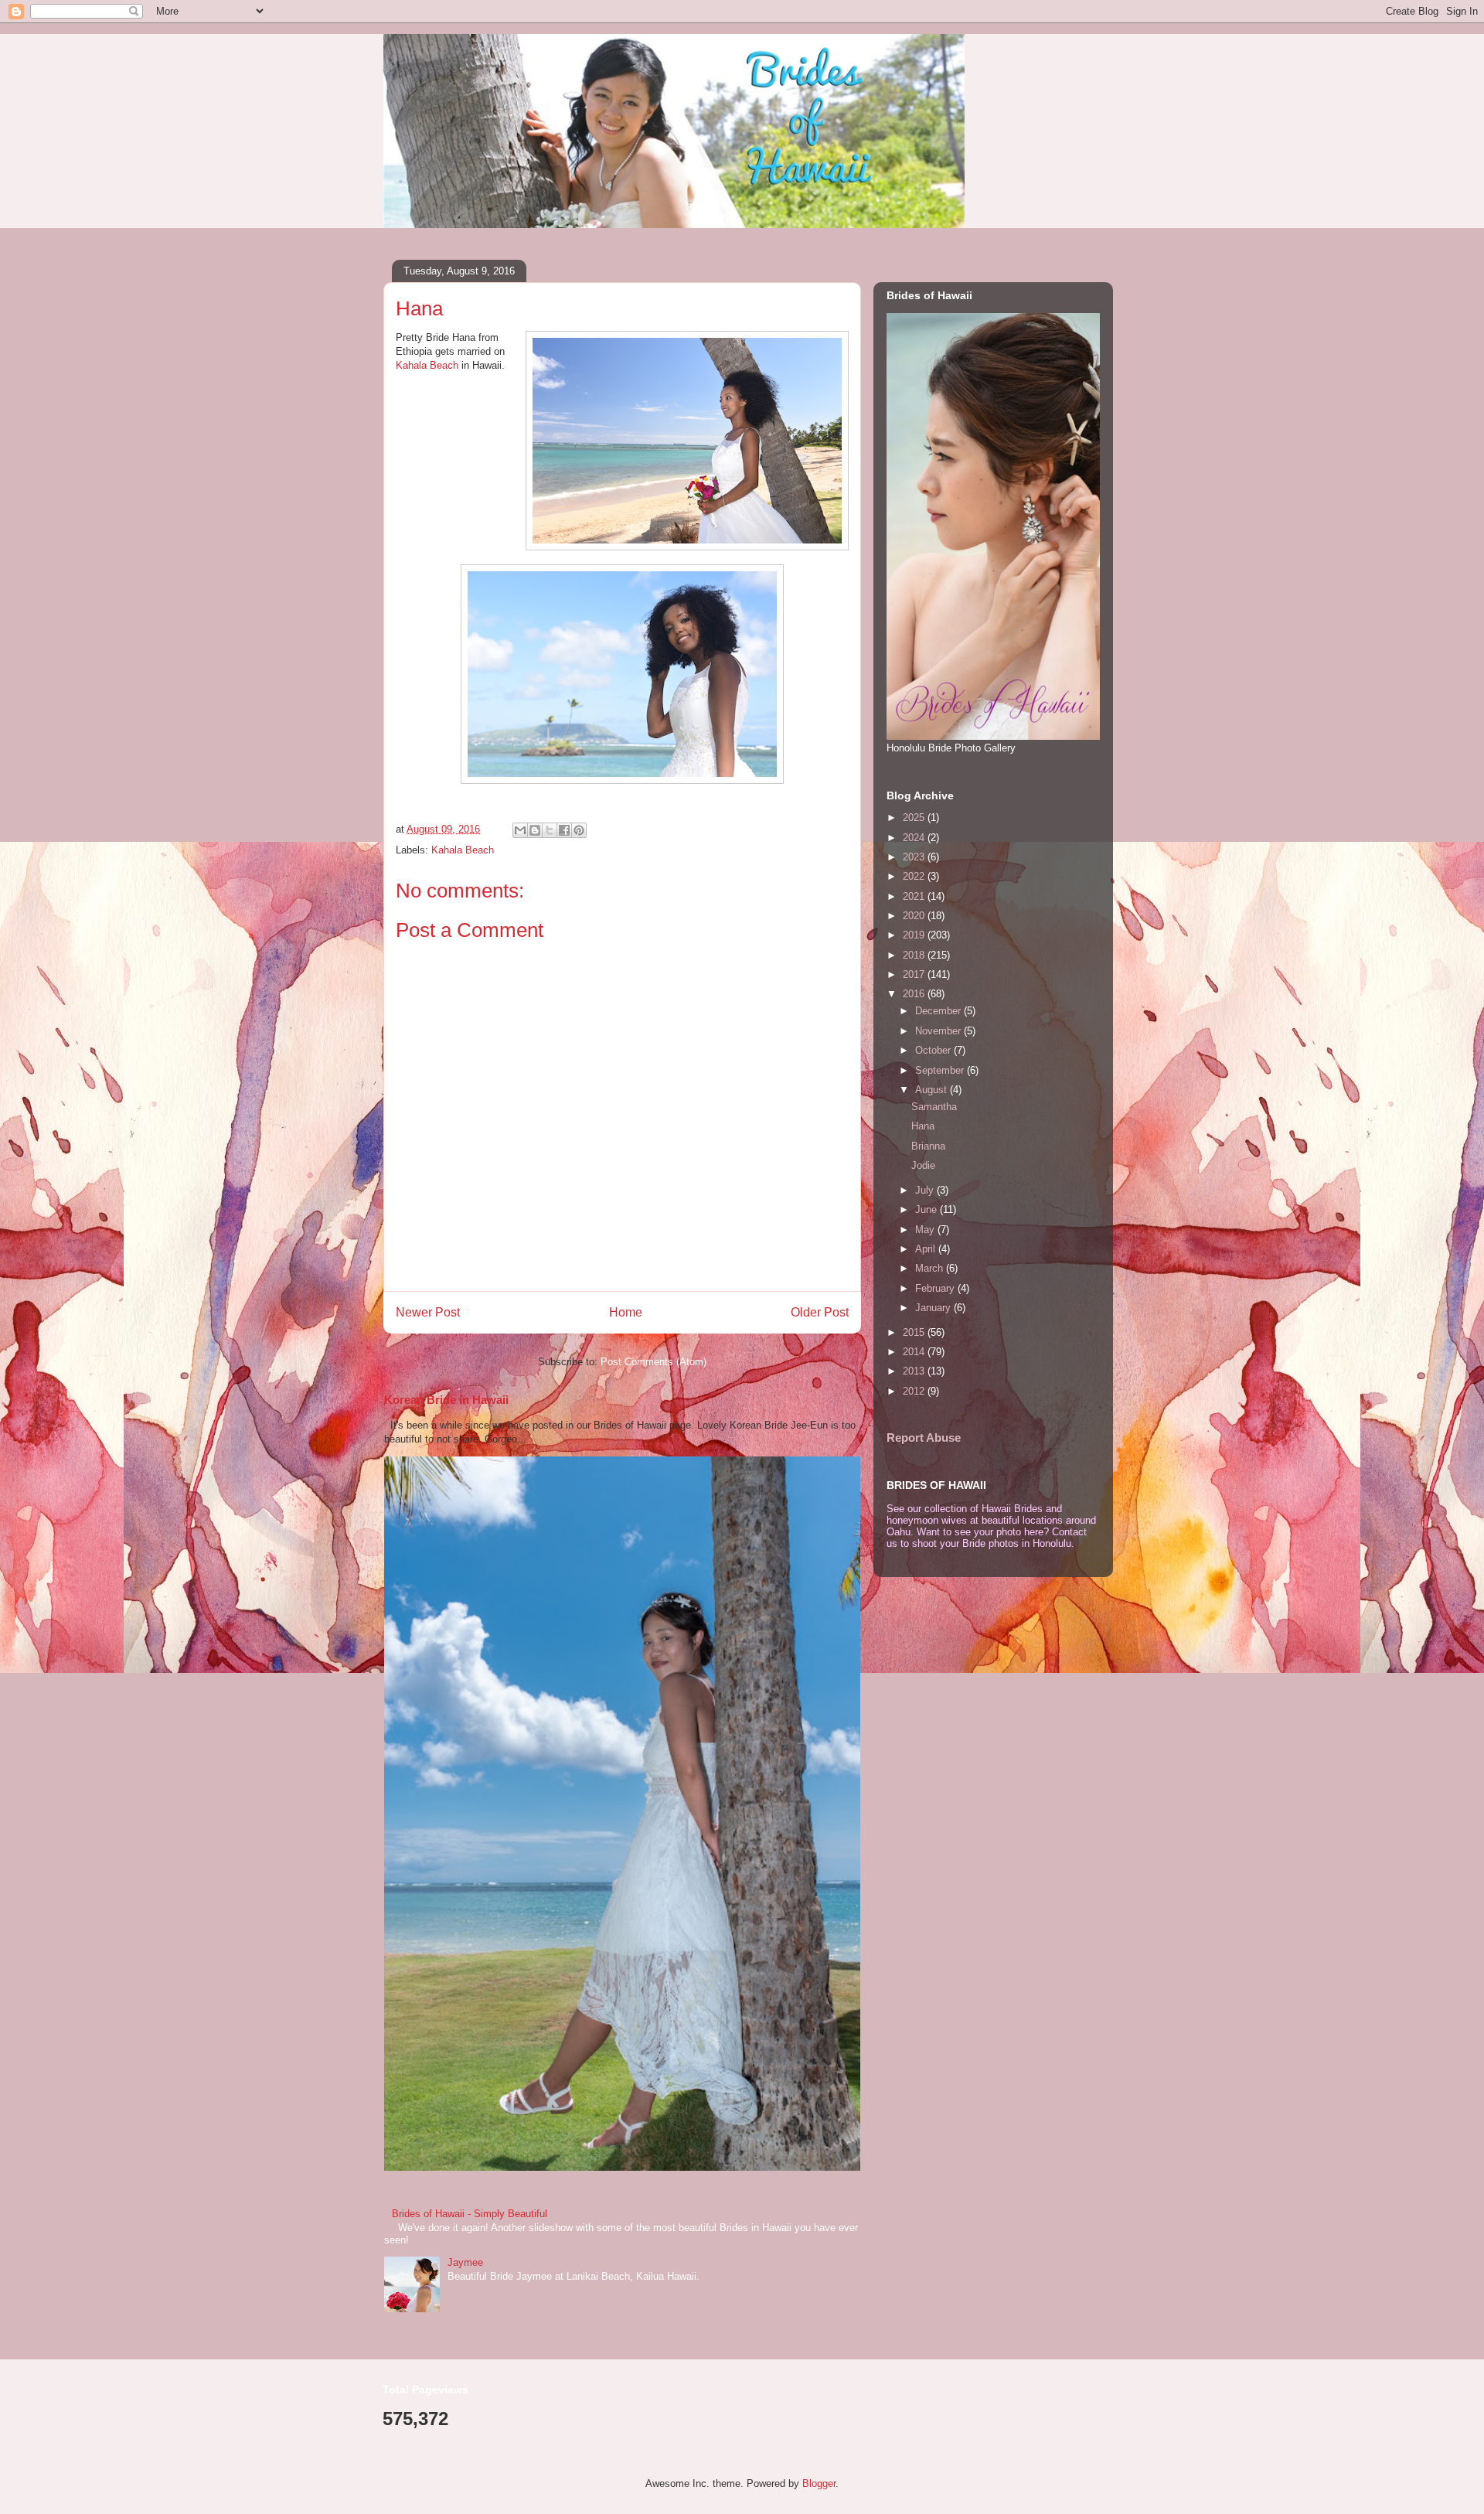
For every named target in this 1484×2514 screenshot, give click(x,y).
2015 (915, 1332)
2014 (915, 1352)
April (927, 1249)
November (939, 1031)
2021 (915, 896)
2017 (915, 974)
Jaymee (465, 2262)
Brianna (928, 1146)
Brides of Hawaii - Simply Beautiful (470, 2214)
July (926, 1190)
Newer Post (428, 1312)
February (936, 1288)
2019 (915, 935)
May (926, 1230)
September (941, 1070)
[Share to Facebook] (564, 830)
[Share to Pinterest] (579, 830)
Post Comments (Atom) (654, 1362)
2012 (915, 1391)
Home (626, 1312)
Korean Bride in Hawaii (446, 1400)
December (939, 1011)
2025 (915, 818)
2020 (915, 916)
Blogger (819, 2483)
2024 (915, 838)
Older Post (820, 1312)
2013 (915, 1371)
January (934, 1308)
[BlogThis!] (535, 830)
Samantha (934, 1107)
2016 (915, 994)
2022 (915, 876)
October (934, 1050)
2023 (915, 857)
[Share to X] (550, 830)
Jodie (923, 1165)
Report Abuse (924, 1438)
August (933, 1090)
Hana (923, 1126)
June (927, 1209)
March (931, 1268)
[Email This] (520, 830)
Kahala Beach (427, 365)
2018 (915, 955)
